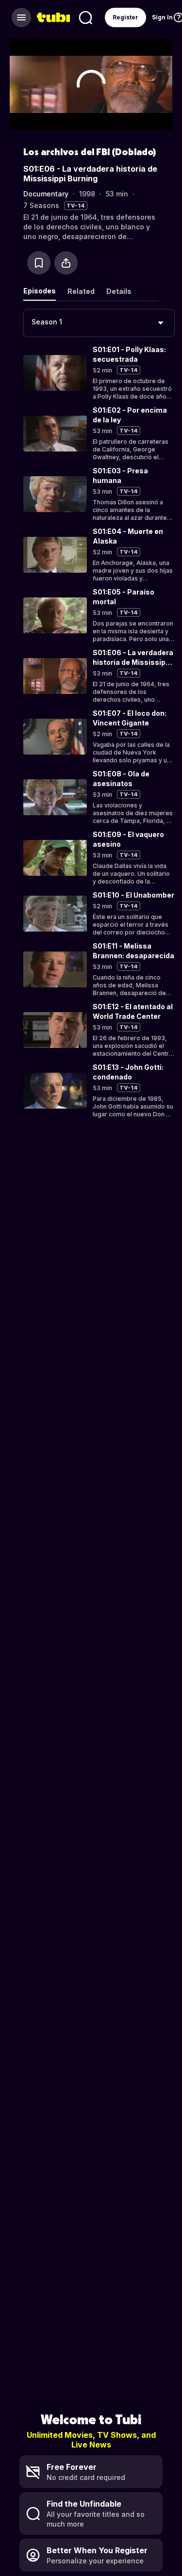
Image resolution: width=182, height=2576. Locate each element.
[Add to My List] (39, 263)
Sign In (162, 17)
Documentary (46, 194)
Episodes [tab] (40, 291)
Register (125, 17)
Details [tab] (119, 291)
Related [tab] (81, 291)
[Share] (66, 263)
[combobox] (99, 323)
